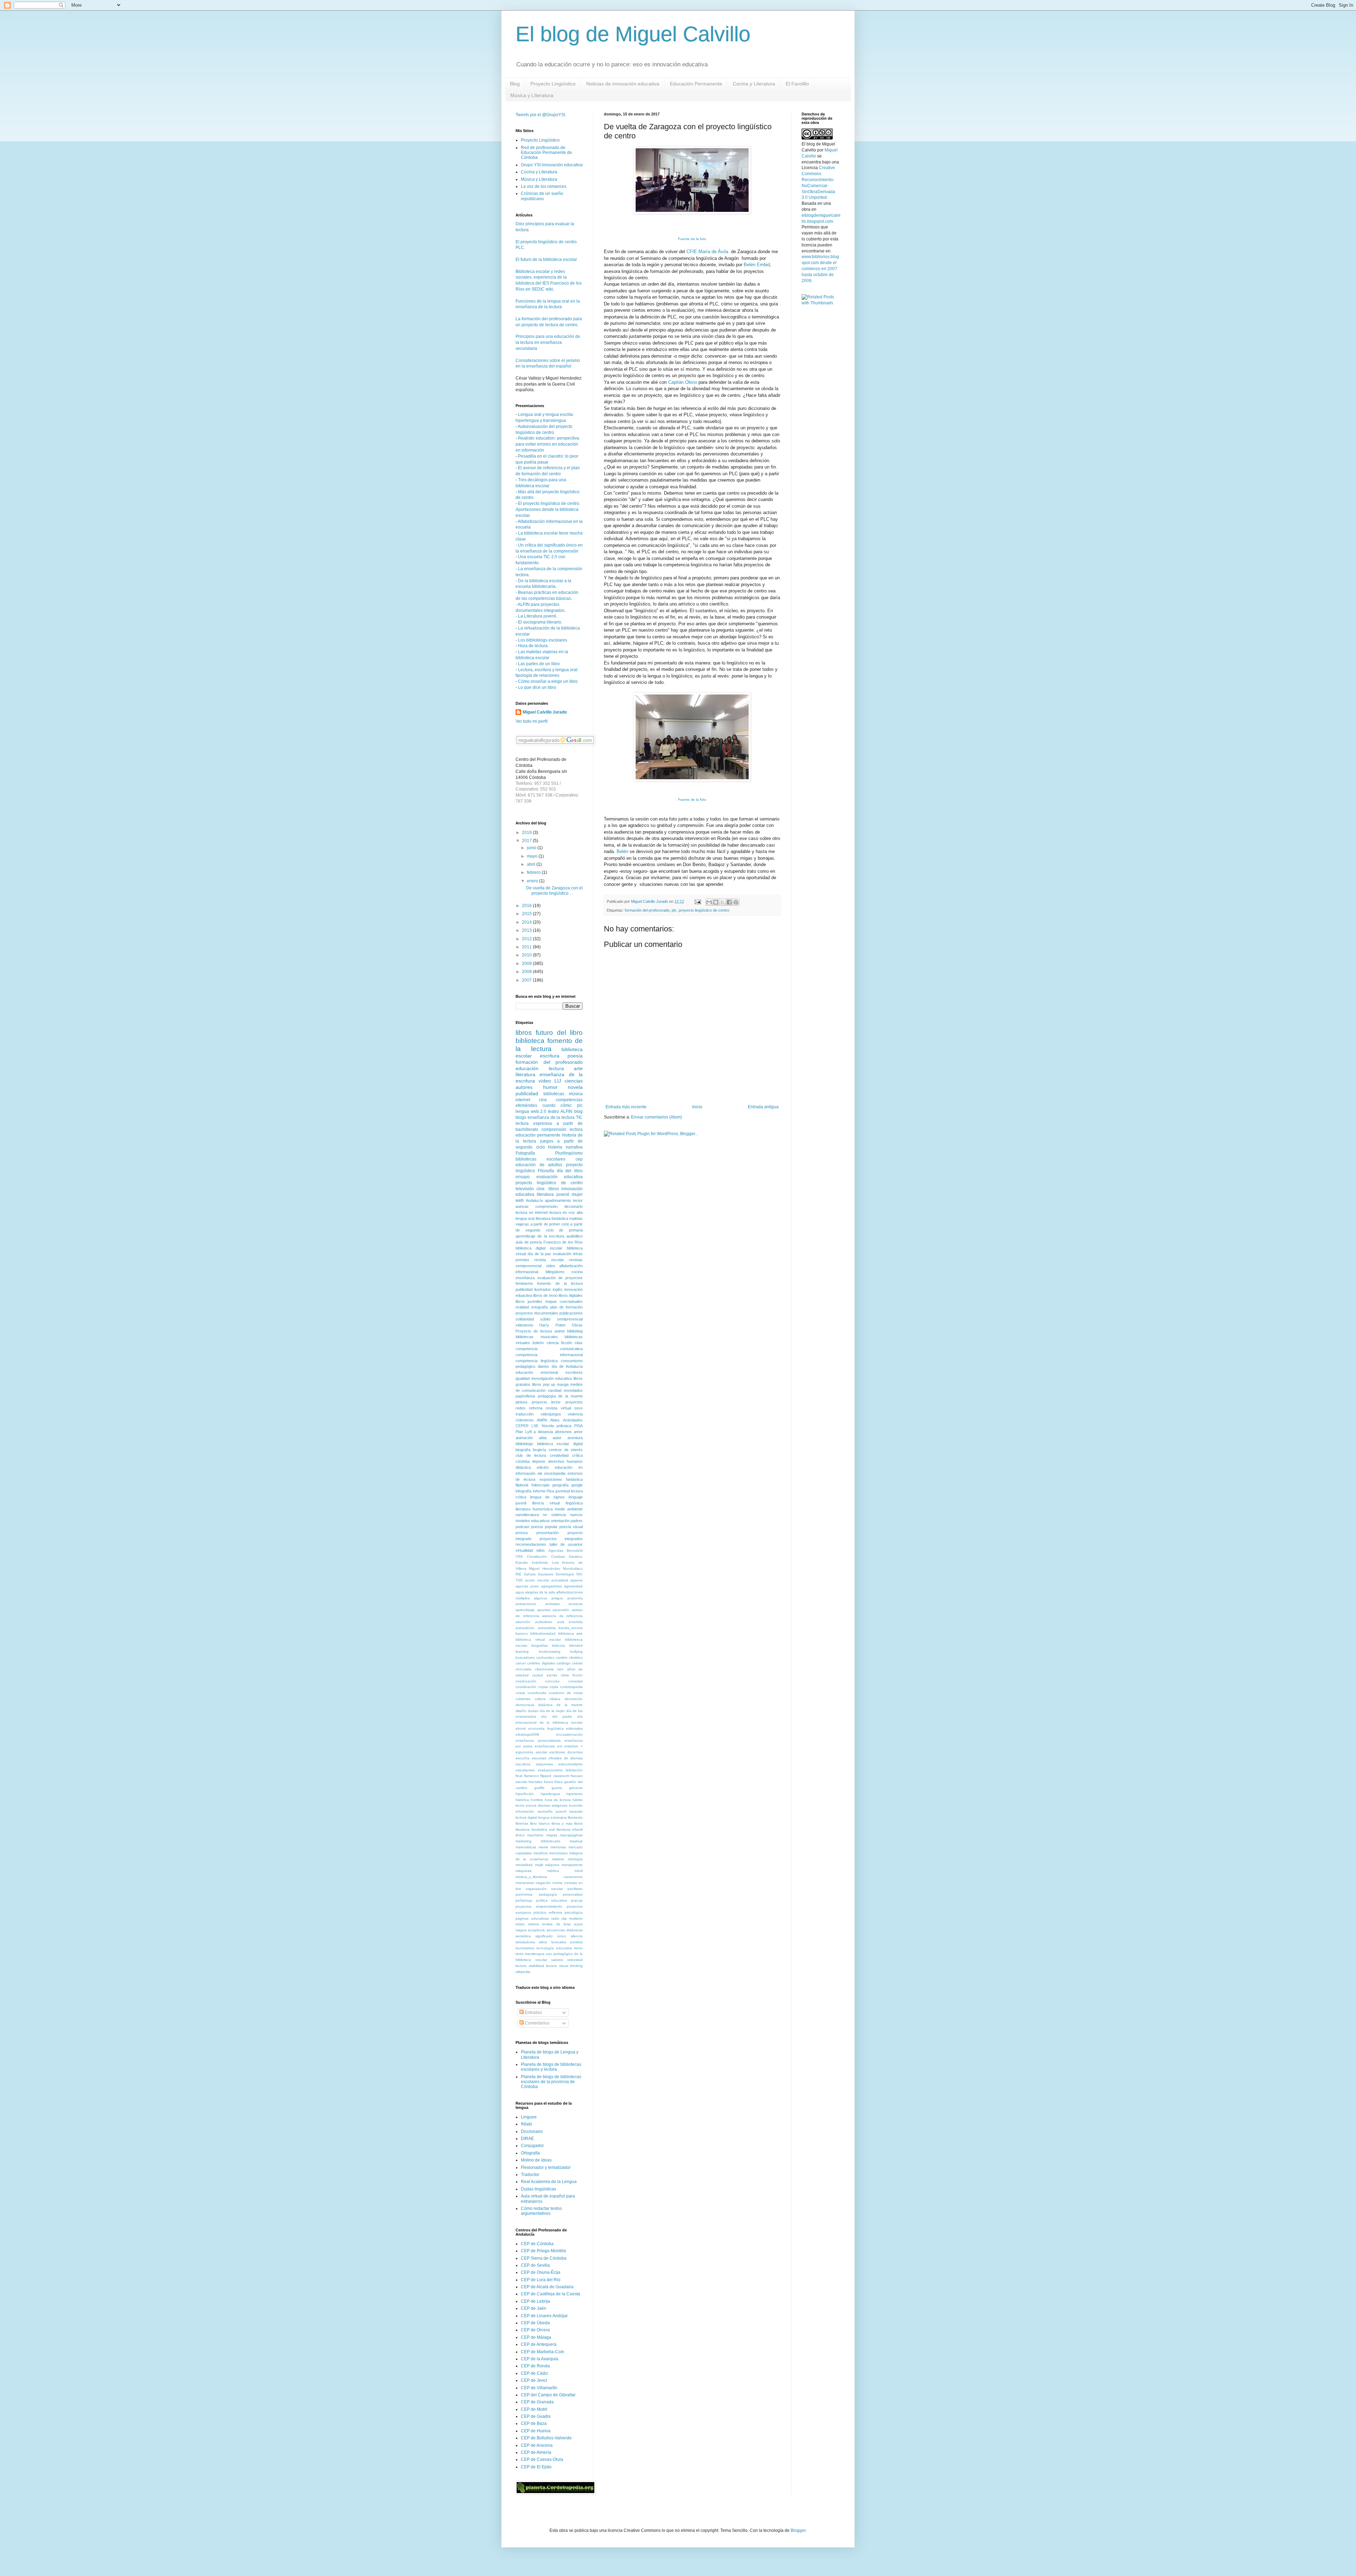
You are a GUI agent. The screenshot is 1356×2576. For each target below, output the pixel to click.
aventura (575, 1438)
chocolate (524, 1669)
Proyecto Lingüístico (553, 84)
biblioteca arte (570, 1633)
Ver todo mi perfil (532, 721)
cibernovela (544, 1669)
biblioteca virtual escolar (538, 1639)
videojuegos (551, 1414)
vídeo (545, 1081)
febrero (534, 872)
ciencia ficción (559, 1343)
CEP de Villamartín (539, 2388)
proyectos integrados (561, 1539)
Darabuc (576, 1557)
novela (575, 1087)
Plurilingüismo (569, 1153)
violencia (575, 1414)
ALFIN (566, 1111)
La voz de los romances (544, 186)
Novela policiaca (557, 1426)
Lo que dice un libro (537, 687)
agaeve (576, 1580)
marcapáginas (571, 1835)
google (577, 1485)
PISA (578, 1426)
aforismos (563, 1432)
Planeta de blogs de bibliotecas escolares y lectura (551, 2067)
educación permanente (538, 1135)
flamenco (531, 1776)
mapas (552, 1835)
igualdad (523, 1378)
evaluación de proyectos (560, 1278)
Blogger (798, 2530)
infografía (524, 1491)
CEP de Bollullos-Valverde (546, 2438)
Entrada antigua (763, 1107)
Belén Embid (757, 265)
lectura (556, 1068)
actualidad (560, 1580)
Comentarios (537, 2023)
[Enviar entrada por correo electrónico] (697, 901)
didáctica (523, 1467)
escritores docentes (566, 1752)
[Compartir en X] (722, 902)
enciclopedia (555, 1473)
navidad (555, 1390)
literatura (525, 1074)
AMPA (542, 1420)
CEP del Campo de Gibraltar (548, 2395)
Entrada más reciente (626, 1107)
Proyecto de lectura (534, 1331)
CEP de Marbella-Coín (543, 2352)
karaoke (576, 1811)
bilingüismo (555, 1272)
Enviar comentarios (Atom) (656, 1117)
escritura (550, 1056)
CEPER (522, 1426)
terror (578, 1948)
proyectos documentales (537, 1313)
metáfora (540, 1853)
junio (532, 848)
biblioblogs (524, 1444)
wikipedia (523, 1972)
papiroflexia (525, 1396)
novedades (573, 1390)
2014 (527, 922)
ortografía (539, 1307)
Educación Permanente (696, 84)
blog (578, 1111)
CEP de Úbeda (535, 2323)
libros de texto (545, 1295)
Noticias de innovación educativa (623, 84)
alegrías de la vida (540, 1592)
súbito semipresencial (561, 1319)
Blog (515, 84)
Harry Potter (552, 1325)
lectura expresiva (534, 1123)
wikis (541, 1550)
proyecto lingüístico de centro (704, 910)
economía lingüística (546, 1728)
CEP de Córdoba (537, 2244)
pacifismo (575, 1889)
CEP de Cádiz (534, 2373)
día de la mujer (552, 1711)
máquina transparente (564, 1865)
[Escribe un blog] (716, 902)
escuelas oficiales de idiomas (557, 1758)
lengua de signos (547, 1497)
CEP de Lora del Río (541, 2280)
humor (550, 1087)
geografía (560, 1485)
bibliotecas (554, 1094)
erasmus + (573, 1746)
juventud (563, 1491)
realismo (576, 1918)
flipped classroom (555, 1776)
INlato (527, 2124)
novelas (571, 1883)
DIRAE (527, 2139)
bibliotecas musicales (537, 1337)
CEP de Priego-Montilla (543, 2251)
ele (540, 1473)
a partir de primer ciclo (550, 1224)
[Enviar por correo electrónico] (709, 902)
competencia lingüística (537, 1361)
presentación (548, 1533)
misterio (558, 1859)
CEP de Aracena (537, 2445)
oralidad (522, 1307)
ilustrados (543, 1289)
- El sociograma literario (538, 622)
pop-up (577, 1900)
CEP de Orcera (535, 2330)
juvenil (561, 1811)
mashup (576, 1841)
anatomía (575, 1598)
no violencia (554, 1515)
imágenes (560, 1805)
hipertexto (575, 1794)
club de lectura (531, 1455)
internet (523, 1100)
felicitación (574, 1770)
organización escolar (544, 1889)
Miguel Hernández (545, 1569)
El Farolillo (797, 84)
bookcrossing (550, 1651)
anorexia (576, 1604)
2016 (527, 906)
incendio (576, 1805)
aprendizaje (525, 1610)
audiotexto (544, 1622)
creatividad (559, 1455)
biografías (540, 1645)
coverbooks (537, 1693)
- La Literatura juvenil (536, 616)
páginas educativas (532, 1918)
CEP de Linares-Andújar (544, 2316)
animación (524, 1438)
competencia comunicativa (549, 1349)
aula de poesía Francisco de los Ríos (549, 1242)
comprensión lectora (562, 1129)
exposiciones (551, 1479)
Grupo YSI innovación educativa (552, 165)
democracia (525, 1705)
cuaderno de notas (566, 1693)
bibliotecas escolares (540, 1159)
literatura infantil (570, 1829)
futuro (549, 1782)
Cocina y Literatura (754, 84)
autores (524, 1087)
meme (543, 1847)
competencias (569, 1100)
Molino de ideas (536, 2160)
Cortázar (558, 1557)
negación (543, 1883)
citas (579, 1343)
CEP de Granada (537, 2402)
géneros (576, 1788)
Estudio (522, 1563)
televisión (525, 1189)
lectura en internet (532, 1212)
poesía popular (544, 1527)
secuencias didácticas (565, 1930)
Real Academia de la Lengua (549, 2182)
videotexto (524, 1325)
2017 (527, 841)
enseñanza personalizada (538, 1740)
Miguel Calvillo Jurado (545, 712)
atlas (543, 1438)
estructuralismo (570, 1764)
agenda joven (527, 1586)
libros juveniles (529, 1301)
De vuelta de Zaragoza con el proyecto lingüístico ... (554, 890)
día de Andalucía (567, 1366)
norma (557, 1883)
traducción (525, 1414)
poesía (575, 1056)
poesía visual (571, 1527)
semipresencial (528, 1266)
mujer (577, 1194)
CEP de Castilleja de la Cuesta (551, 2294)
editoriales (574, 1728)
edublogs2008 (527, 1734)
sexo (578, 1408)
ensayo (523, 1177)
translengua (535, 1954)
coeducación (526, 1681)
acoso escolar (537, 1580)
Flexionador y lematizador (546, 2167)
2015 (527, 914)
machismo (535, 1835)
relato (520, 1924)
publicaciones (571, 1313)
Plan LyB (524, 1432)
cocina (577, 1272)
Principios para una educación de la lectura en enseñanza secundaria (548, 342)
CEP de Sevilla (535, 2265)
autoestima (547, 1628)
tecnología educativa (554, 1948)
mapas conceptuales (564, 1301)
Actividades (573, 1420)
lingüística (574, 1503)
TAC (579, 1574)
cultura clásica (548, 1699)
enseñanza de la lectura (551, 1117)
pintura (521, 1402)
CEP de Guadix (536, 2416)
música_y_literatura (531, 1877)
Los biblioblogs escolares (543, 640)
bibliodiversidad (543, 1633)
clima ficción (572, 1675)
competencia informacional (549, 1355)
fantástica (574, 1479)
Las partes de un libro (539, 664)
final (519, 1776)
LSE (535, 1426)
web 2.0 (539, 1111)
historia (555, 1147)
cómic (566, 1105)
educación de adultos (539, 1165)
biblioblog (575, 1331)
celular (577, 1663)
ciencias (574, 1081)
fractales (536, 1782)
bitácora (558, 1645)
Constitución (537, 1557)
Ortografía (530, 2153)
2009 (527, 964)
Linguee (529, 2117)
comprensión (546, 1206)
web (520, 1200)
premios (522, 1260)
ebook (521, 1728)
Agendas (556, 1551)
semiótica (523, 1936)
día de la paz (540, 1254)
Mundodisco (573, 1569)
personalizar (573, 1894)
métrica (553, 1871)
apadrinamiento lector (564, 1200)
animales (552, 1604)
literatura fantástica (552, 1218)
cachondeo (545, 1657)
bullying (576, 1651)
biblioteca (530, 1041)
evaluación (562, 1254)
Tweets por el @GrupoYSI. (541, 115)
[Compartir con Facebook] (729, 902)
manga (563, 1384)
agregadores (551, 1586)
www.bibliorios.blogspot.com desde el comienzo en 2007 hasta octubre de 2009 (820, 269)
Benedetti (575, 1551)
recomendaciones (531, 1544)
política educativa (552, 1900)
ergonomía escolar (531, 1752)
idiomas (544, 1805)
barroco (522, 1633)
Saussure (546, 1574)
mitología (575, 1859)
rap (564, 1918)
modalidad (524, 1865)
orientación (560, 1521)
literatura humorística (534, 1509)
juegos (547, 1141)
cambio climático (569, 1657)
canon (521, 1663)
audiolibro (575, 1236)
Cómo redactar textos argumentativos (541, 2211)
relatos (533, 1924)
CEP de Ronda (535, 2366)
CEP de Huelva (536, 2431)
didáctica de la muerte (560, 1705)
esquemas (545, 1764)
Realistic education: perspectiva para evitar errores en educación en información (547, 444)
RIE (519, 1574)
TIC (579, 1117)
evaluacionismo (550, 1770)
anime (560, 1331)
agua (520, 1592)
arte (578, 1068)
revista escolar (549, 1260)
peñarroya (524, 1900)
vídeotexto (525, 1420)
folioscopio (540, 1485)
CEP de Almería (536, 2452)
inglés (558, 1289)
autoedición (525, 1628)
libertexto (575, 1817)
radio (555, 1918)
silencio (577, 1936)
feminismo (524, 1283)
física (559, 1782)
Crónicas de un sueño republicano (542, 196)
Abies (555, 1420)
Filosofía (546, 1171)
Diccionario (532, 2131)
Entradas (533, 2012)
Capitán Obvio (683, 382)
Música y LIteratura (532, 95)
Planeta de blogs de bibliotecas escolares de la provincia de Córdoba (551, 2082)
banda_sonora (571, 1628)
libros (524, 1033)
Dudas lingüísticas (539, 2189)
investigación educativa (552, 1378)
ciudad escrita (545, 1675)
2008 (527, 972)
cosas (520, 1693)
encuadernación (569, 1734)
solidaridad (525, 1319)
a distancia (543, 1432)
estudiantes (525, 1770)
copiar (543, 1687)
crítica (577, 1455)
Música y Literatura (539, 179)
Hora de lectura (533, 646)
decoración (574, 1699)
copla (554, 1687)
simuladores (525, 1942)
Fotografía (525, 1153)
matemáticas (526, 1847)
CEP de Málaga (536, 2337)
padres (577, 1521)
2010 (527, 955)
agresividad (573, 1586)
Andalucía (534, 1200)
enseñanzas (545, 1746)
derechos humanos (565, 1461)
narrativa (574, 1147)
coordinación (526, 1687)
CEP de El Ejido (536, 2467)
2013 (527, 930)
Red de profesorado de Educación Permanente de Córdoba (546, 153)
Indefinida (540, 1563)
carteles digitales (541, 1663)
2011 (527, 947)
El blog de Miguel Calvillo (633, 34)
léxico (520, 1835)
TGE (519, 1580)
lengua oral (525, 1218)
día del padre (557, 1716)
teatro (554, 1111)
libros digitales (571, 1295)
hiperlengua (550, 1794)
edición (543, 1467)
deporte (539, 1461)
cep (579, 1159)
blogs (521, 1117)
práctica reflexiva (548, 1912)
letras (578, 1254)
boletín (538, 1343)
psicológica (574, 1912)
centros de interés (566, 1450)
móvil (579, 1871)
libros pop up (544, 1384)
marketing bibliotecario (538, 1841)
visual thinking (571, 1966)
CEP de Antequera (539, 2344)
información (525, 1811)
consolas (575, 1681)
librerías (522, 1823)
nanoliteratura (527, 1515)
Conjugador (532, 2146)
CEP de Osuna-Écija (541, 2272)
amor (578, 1432)
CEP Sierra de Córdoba (544, 2258)
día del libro (570, 1171)
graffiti (539, 1788)
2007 (527, 980)
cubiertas (523, 1699)
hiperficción (525, 1794)
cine (543, 1100)
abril (532, 864)
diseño (521, 1711)
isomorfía (545, 1811)
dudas (533, 1711)
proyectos (574, 1402)
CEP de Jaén (534, 2308)
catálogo (564, 1663)
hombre (537, 1800)
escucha (522, 1758)
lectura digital (526, 1817)
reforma (536, 1408)
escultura (523, 1764)
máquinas (524, 1871)
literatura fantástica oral (535, 1829)
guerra (557, 1788)
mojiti (539, 1865)
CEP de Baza (534, 2423)
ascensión (561, 1610)
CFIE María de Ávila (707, 252)
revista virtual (558, 1408)
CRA (519, 1557)
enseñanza (525, 1278)
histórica (522, 1800)
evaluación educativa (560, 1177)
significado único (551, 1936)
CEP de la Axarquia (540, 2359)
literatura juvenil (553, 1194)
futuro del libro (559, 1033)
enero (533, 881)
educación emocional (537, 1372)
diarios (543, 1366)
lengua (522, 1111)
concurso (552, 1681)
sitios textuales (552, 1942)
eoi (560, 1746)
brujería (539, 1450)
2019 (527, 833)
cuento (549, 1105)
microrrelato (558, 1853)
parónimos (524, 1894)
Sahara (530, 1574)
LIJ (558, 1081)
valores (557, 1960)
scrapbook (536, 1930)
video (551, 1266)
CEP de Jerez (534, 2380)
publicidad (527, 1093)
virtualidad (524, 1550)
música (576, 1094)
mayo (533, 856)
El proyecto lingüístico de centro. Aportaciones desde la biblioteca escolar (548, 509)
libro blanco (540, 1823)
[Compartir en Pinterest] (736, 902)
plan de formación (567, 1307)
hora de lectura (558, 1800)
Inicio (697, 1107)
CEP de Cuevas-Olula (542, 2459)
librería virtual (546, 1503)
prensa (522, 1533)
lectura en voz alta (566, 1212)
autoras (522, 1206)
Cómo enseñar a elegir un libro (548, 681)
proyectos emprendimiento (539, 1906)
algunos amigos (548, 1598)
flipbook (522, 1485)
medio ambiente (569, 1509)
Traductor (530, 2175)
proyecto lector (546, 1402)
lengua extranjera (552, 1817)
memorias (558, 1847)
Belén (622, 851)
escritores (574, 1372)
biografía (523, 1450)
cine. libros (548, 1189)
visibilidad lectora (543, 1966)
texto (520, 1954)
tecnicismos (525, 1948)
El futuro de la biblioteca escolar (546, 260)
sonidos (576, 1942)
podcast (522, 1527)
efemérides (526, 1105)
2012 (527, 939)
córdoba (523, 1461)
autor (557, 1438)
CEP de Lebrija (536, 2301)
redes (521, 1408)
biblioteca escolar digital (560, 1444)
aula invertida (570, 1622)
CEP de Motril (534, 2409)
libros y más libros (567, 1823)
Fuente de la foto (692, 239)
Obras (577, 1325)
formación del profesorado (647, 910)
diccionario (573, 1206)
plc (674, 910)
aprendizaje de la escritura (540, 1236)
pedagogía (548, 1894)
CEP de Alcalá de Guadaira (547, 2287)
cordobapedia (571, 1687)
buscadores (525, 1657)
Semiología (565, 1574)
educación (527, 1068)
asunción (523, 1622)
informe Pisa (544, 1491)
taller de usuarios (566, 1544)
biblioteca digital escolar (539, 1248)
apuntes (544, 1610)
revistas (576, 1260)
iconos (531, 1805)
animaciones (526, 1604)
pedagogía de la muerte (560, 1396)
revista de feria (556, 1924)
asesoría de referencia (562, 1616)
